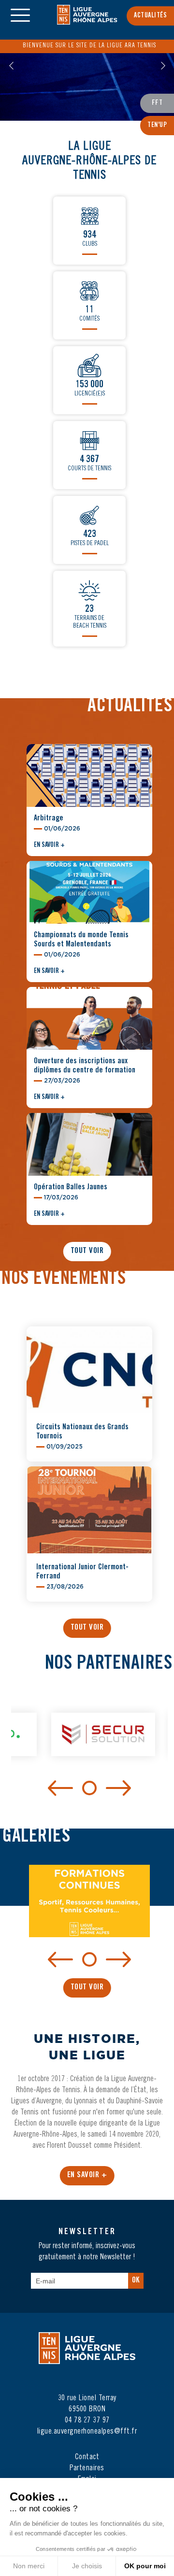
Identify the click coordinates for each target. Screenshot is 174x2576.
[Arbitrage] (89, 782)
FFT (157, 103)
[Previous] (60, 1788)
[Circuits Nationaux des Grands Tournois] (89, 1386)
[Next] (118, 1788)
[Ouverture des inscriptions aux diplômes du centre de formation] (89, 1025)
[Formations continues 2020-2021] (89, 1907)
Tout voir (87, 1251)
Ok (136, 2281)
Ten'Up (157, 126)
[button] (11, 66)
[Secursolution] (90, 1741)
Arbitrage (49, 818)
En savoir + (49, 845)
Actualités (150, 16)
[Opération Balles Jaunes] (89, 1151)
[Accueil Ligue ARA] (87, 21)
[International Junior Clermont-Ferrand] (89, 1526)
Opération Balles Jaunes (71, 1187)
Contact (87, 2457)
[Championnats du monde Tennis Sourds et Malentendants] (89, 899)
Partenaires (87, 2468)
